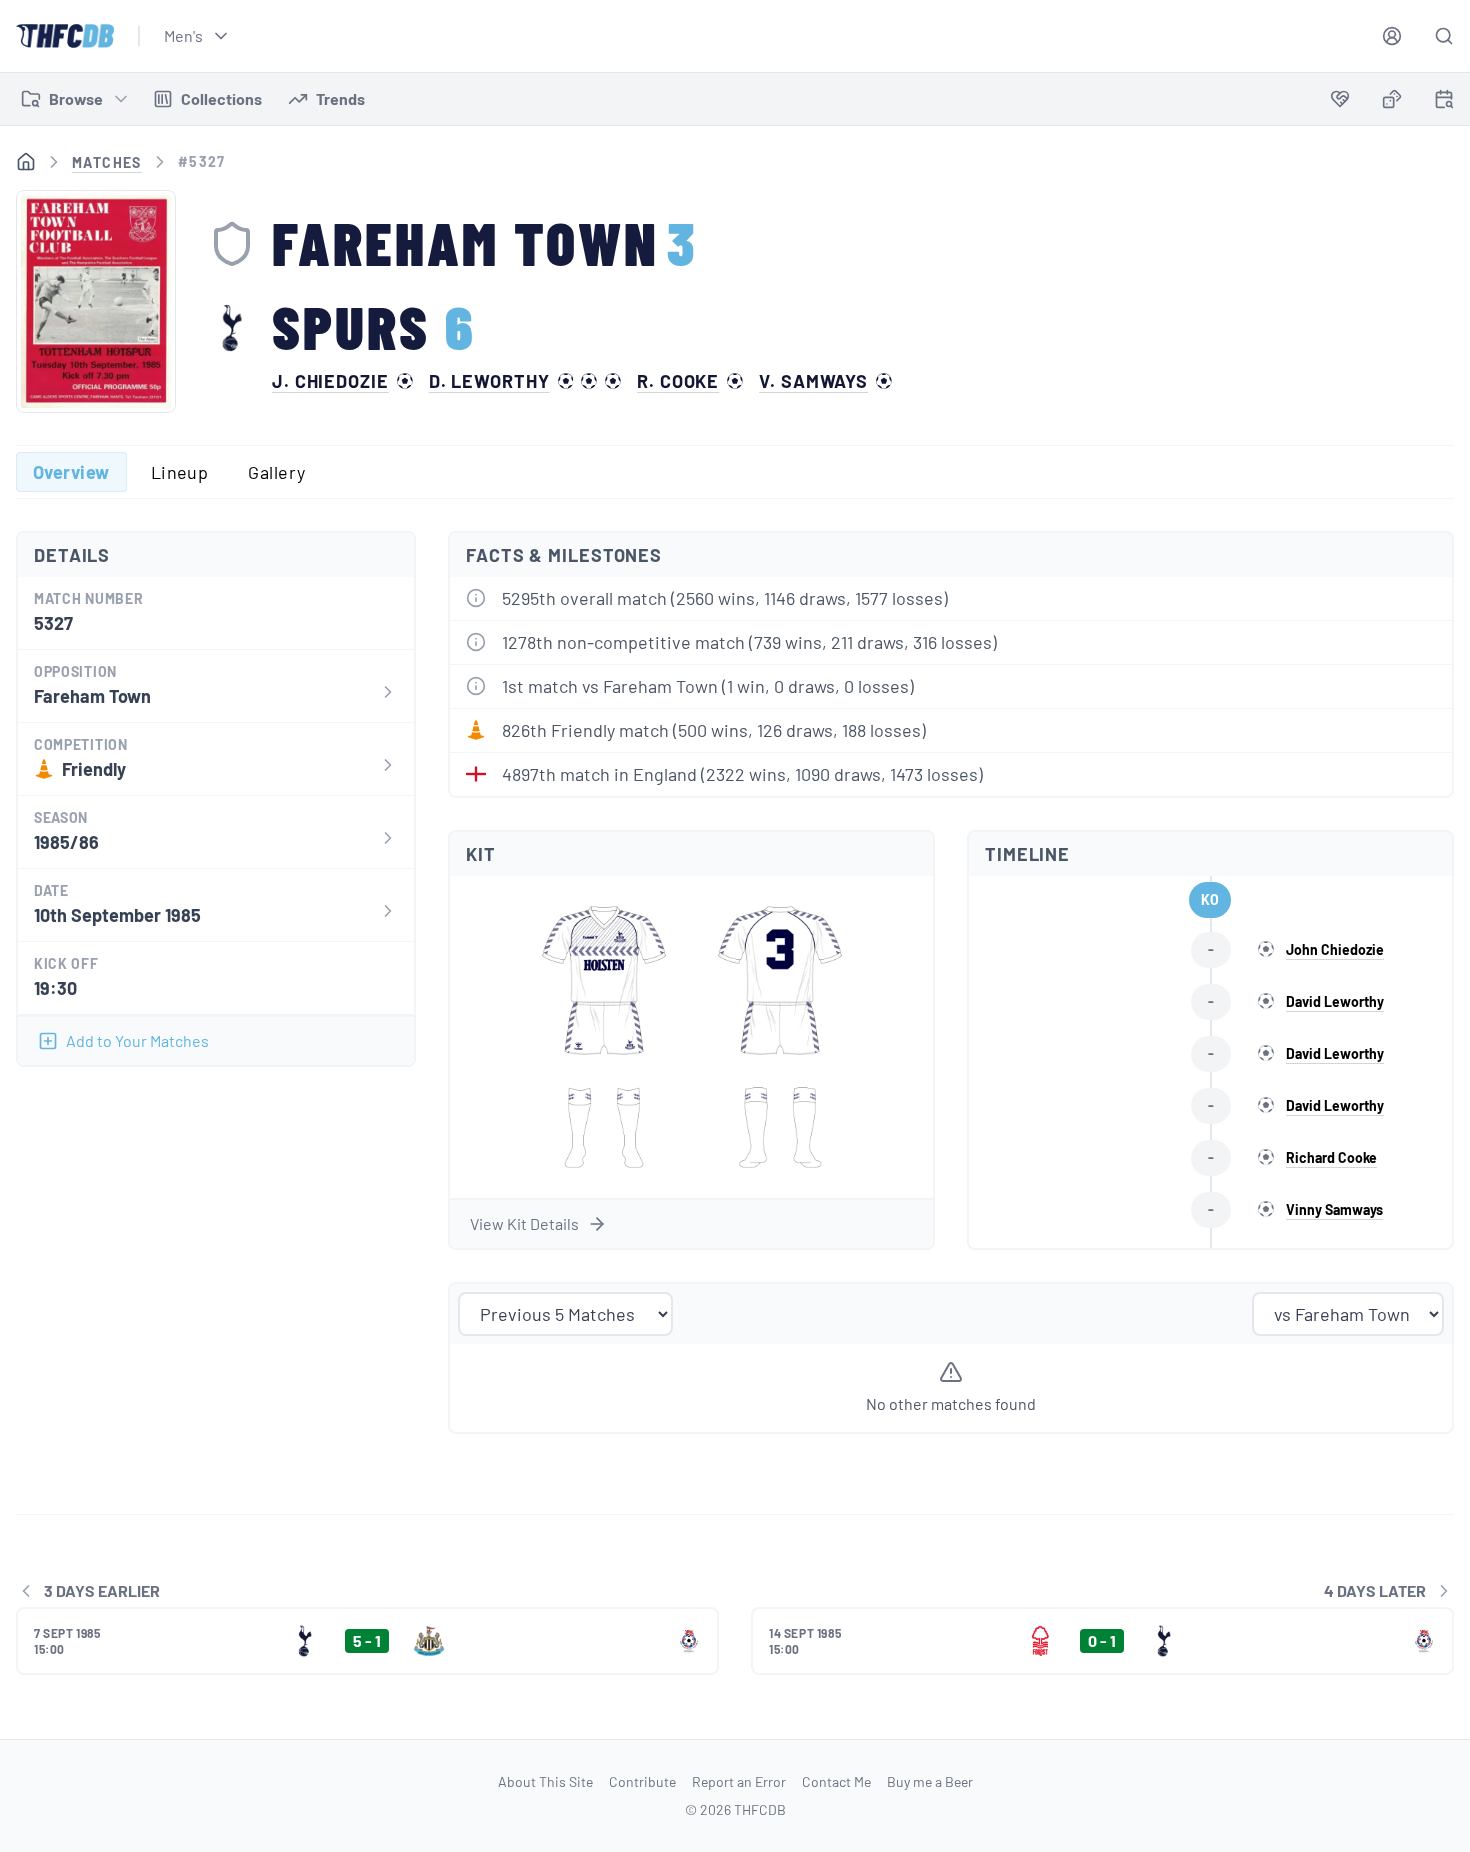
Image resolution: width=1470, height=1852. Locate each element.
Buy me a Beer (930, 1781)
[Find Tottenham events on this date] (1444, 99)
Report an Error (739, 1781)
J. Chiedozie (330, 381)
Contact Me (836, 1781)
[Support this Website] (1340, 99)
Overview (71, 472)
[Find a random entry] (1392, 99)
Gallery (276, 472)
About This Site (545, 1781)
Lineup (180, 472)
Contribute (642, 1781)
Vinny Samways (1334, 1209)
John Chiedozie (1335, 949)
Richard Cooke (1331, 1157)
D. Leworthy (489, 381)
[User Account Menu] (1392, 36)
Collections (221, 98)
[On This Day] (1444, 102)
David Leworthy (1335, 1001)
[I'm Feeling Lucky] (1392, 99)
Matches (107, 162)
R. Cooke (678, 381)
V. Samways (813, 381)
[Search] (1444, 36)
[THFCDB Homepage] (65, 36)
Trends (340, 98)
